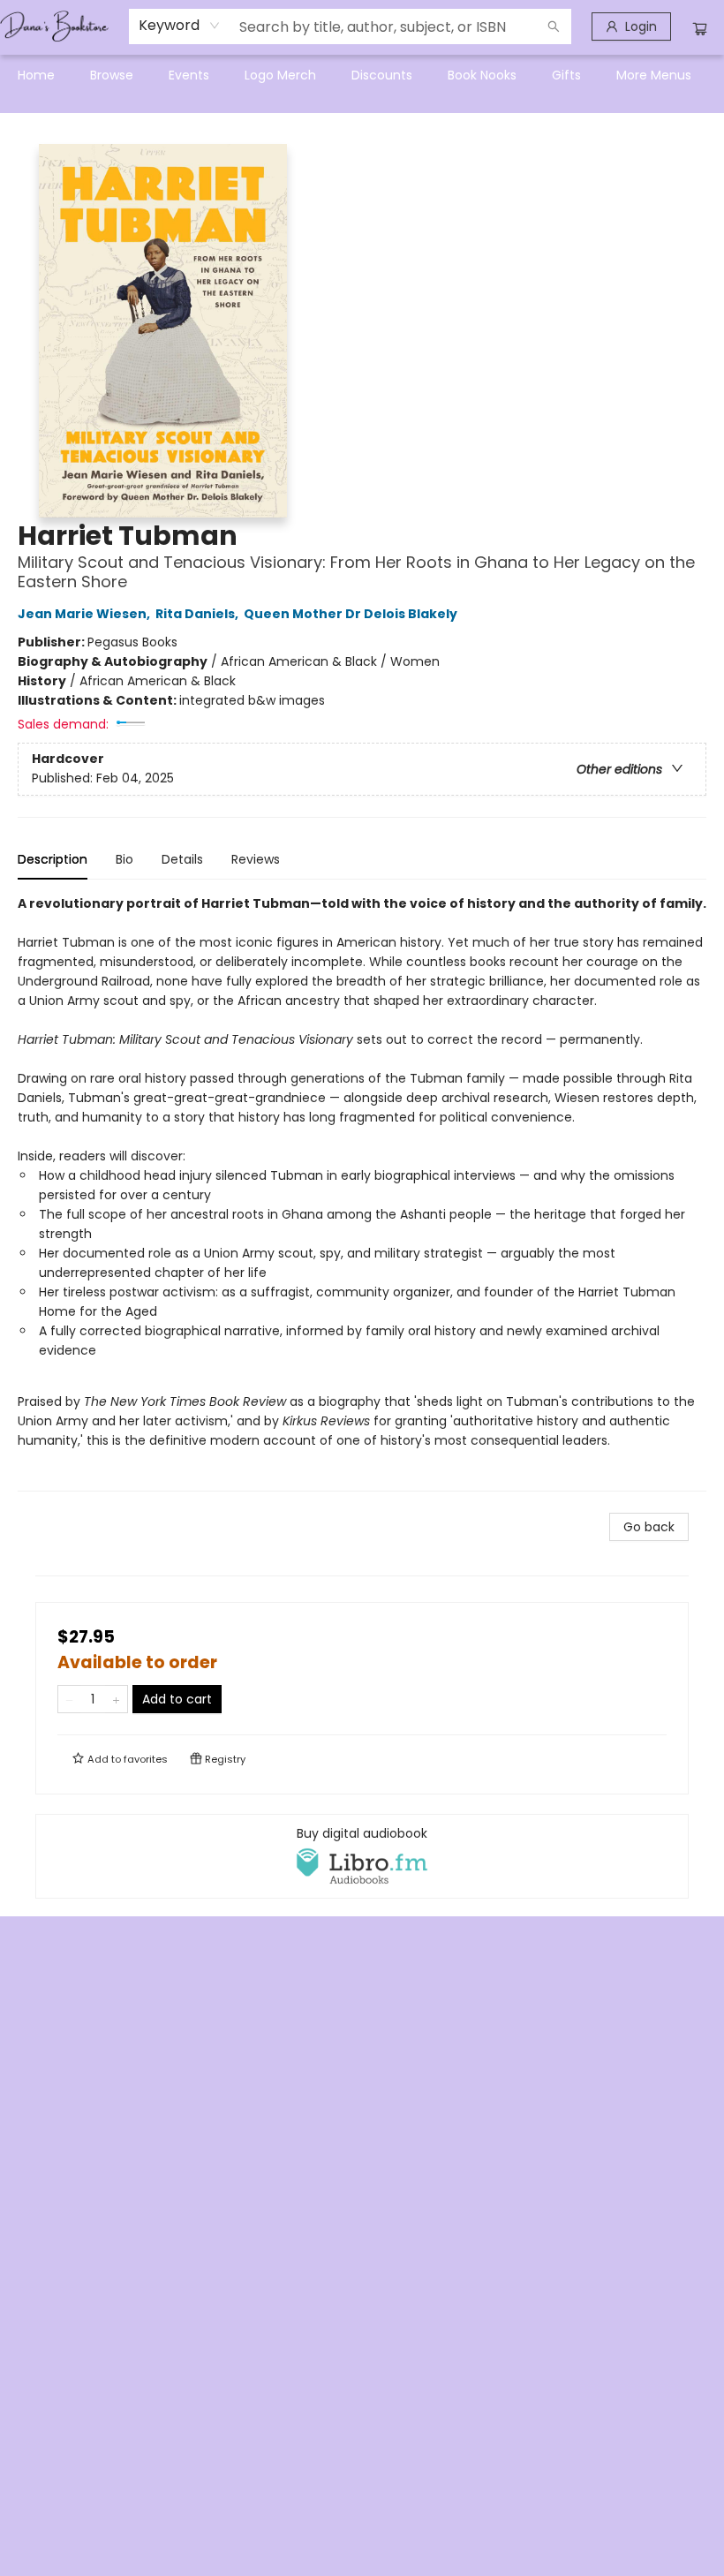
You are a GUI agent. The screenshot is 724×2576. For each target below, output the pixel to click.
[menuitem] (36, 75)
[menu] (362, 75)
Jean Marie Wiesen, (85, 614)
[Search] (554, 26)
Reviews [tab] (256, 859)
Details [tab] (182, 859)
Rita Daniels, (198, 614)
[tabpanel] (362, 1193)
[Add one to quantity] (116, 1699)
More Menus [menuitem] (654, 75)
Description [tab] (53, 859)
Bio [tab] (124, 859)
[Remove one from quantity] (69, 1699)
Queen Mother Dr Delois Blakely (351, 614)
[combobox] (180, 26)
